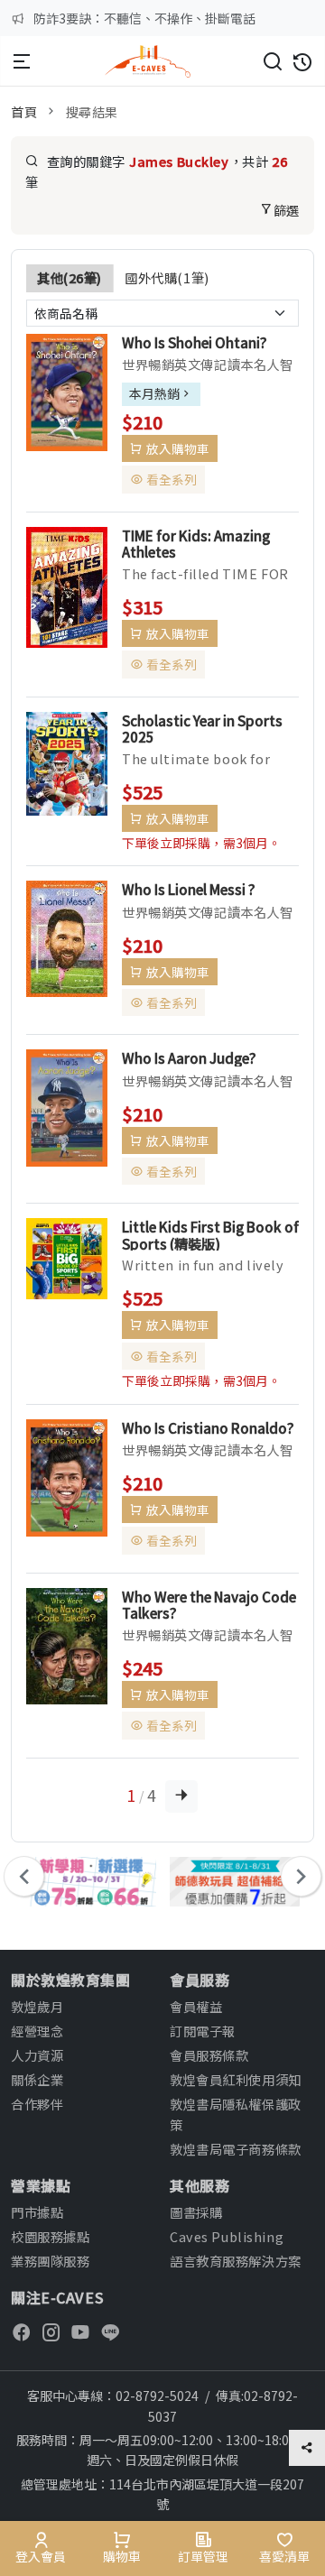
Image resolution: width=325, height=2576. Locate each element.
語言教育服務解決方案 (236, 2261)
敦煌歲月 (37, 2006)
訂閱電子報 (203, 2031)
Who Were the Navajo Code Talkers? (209, 1604)
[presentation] (24, 1876)
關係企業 (37, 2079)
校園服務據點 (50, 2236)
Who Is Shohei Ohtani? (195, 342)
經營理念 (37, 2031)
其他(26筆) (70, 277)
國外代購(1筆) (167, 277)
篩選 (287, 210)
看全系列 (172, 479)
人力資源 (37, 2055)
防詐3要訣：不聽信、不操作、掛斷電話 (144, 18)
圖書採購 (196, 2212)
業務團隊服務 (50, 2261)
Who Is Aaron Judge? (189, 1057)
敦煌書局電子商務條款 (236, 2149)
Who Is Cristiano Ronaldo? (208, 1427)
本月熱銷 (154, 393)
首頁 (24, 111)
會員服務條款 (209, 2055)
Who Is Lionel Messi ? (189, 889)
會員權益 (196, 2006)
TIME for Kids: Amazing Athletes (196, 543)
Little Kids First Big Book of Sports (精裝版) (210, 1234)
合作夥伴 (37, 2104)
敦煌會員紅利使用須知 (236, 2079)
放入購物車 (178, 448)
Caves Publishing (227, 2236)
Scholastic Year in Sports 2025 (202, 728)
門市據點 (37, 2212)
